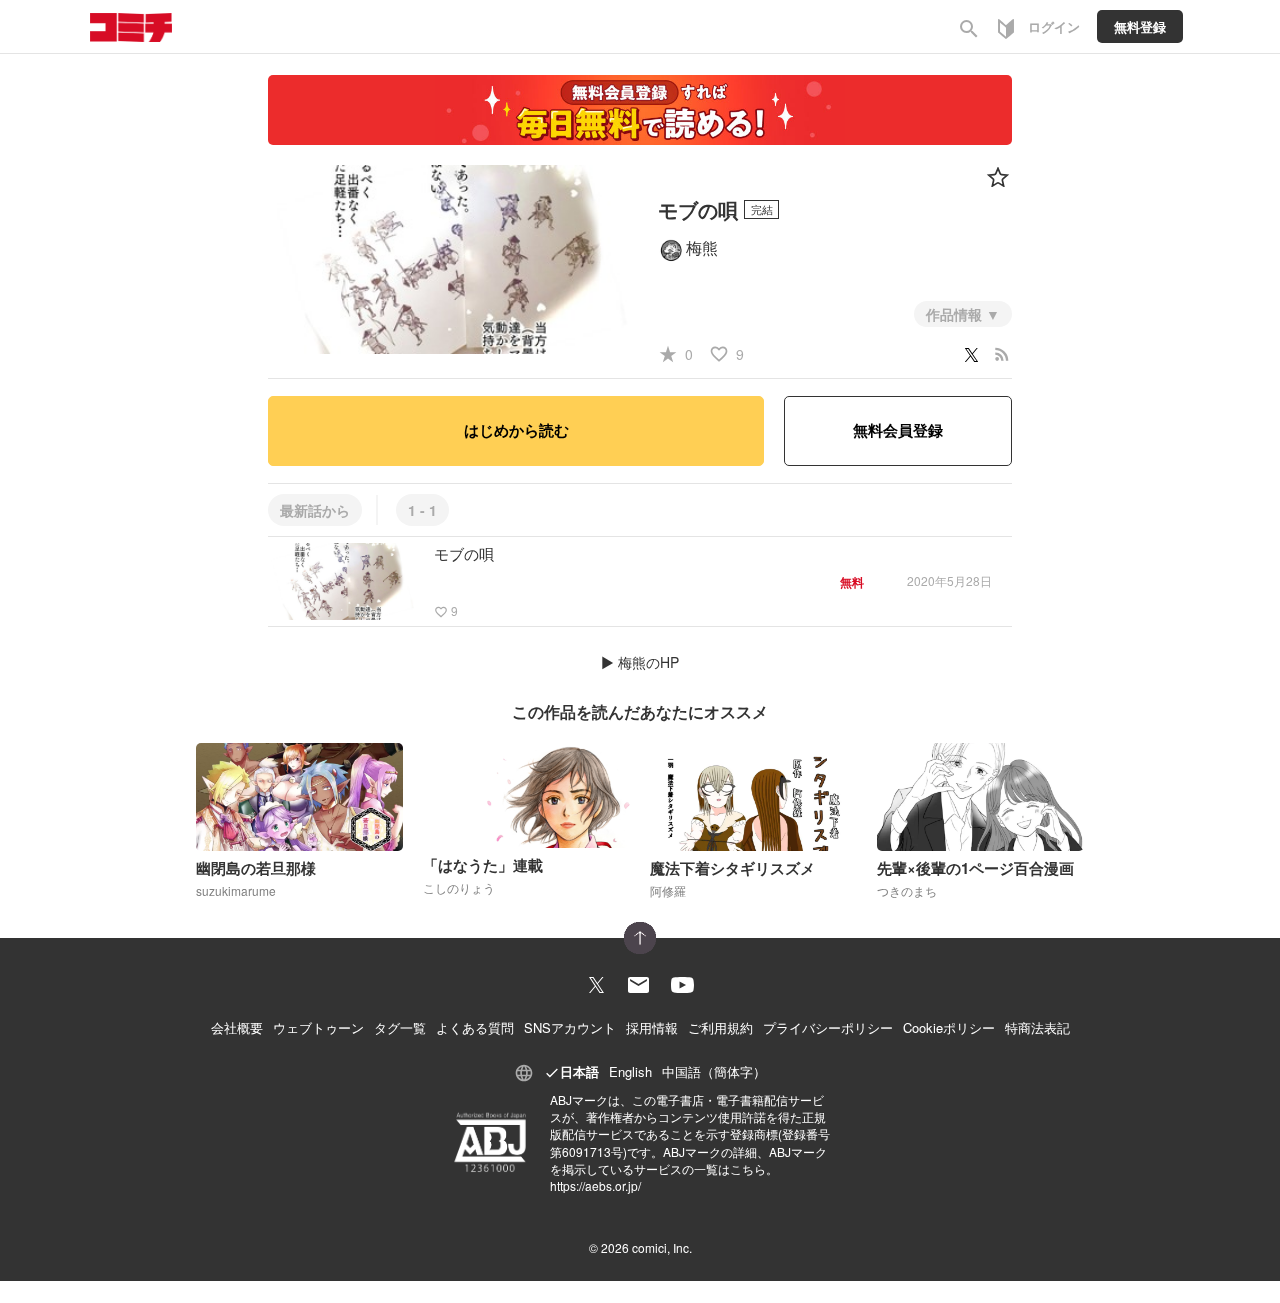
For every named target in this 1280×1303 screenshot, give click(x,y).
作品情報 (956, 314)
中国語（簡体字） (714, 1071)
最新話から (315, 510)
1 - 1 (422, 510)
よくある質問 (475, 1027)
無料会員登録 (898, 430)
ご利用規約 (720, 1027)
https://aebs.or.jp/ (595, 1185)
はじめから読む (516, 430)
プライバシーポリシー (828, 1027)
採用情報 (652, 1027)
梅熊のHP (648, 662)
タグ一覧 (400, 1027)
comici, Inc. (662, 1247)
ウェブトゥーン (318, 1027)
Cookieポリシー (949, 1027)
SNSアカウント (570, 1027)
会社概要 (237, 1027)
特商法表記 (1037, 1027)
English (630, 1071)
